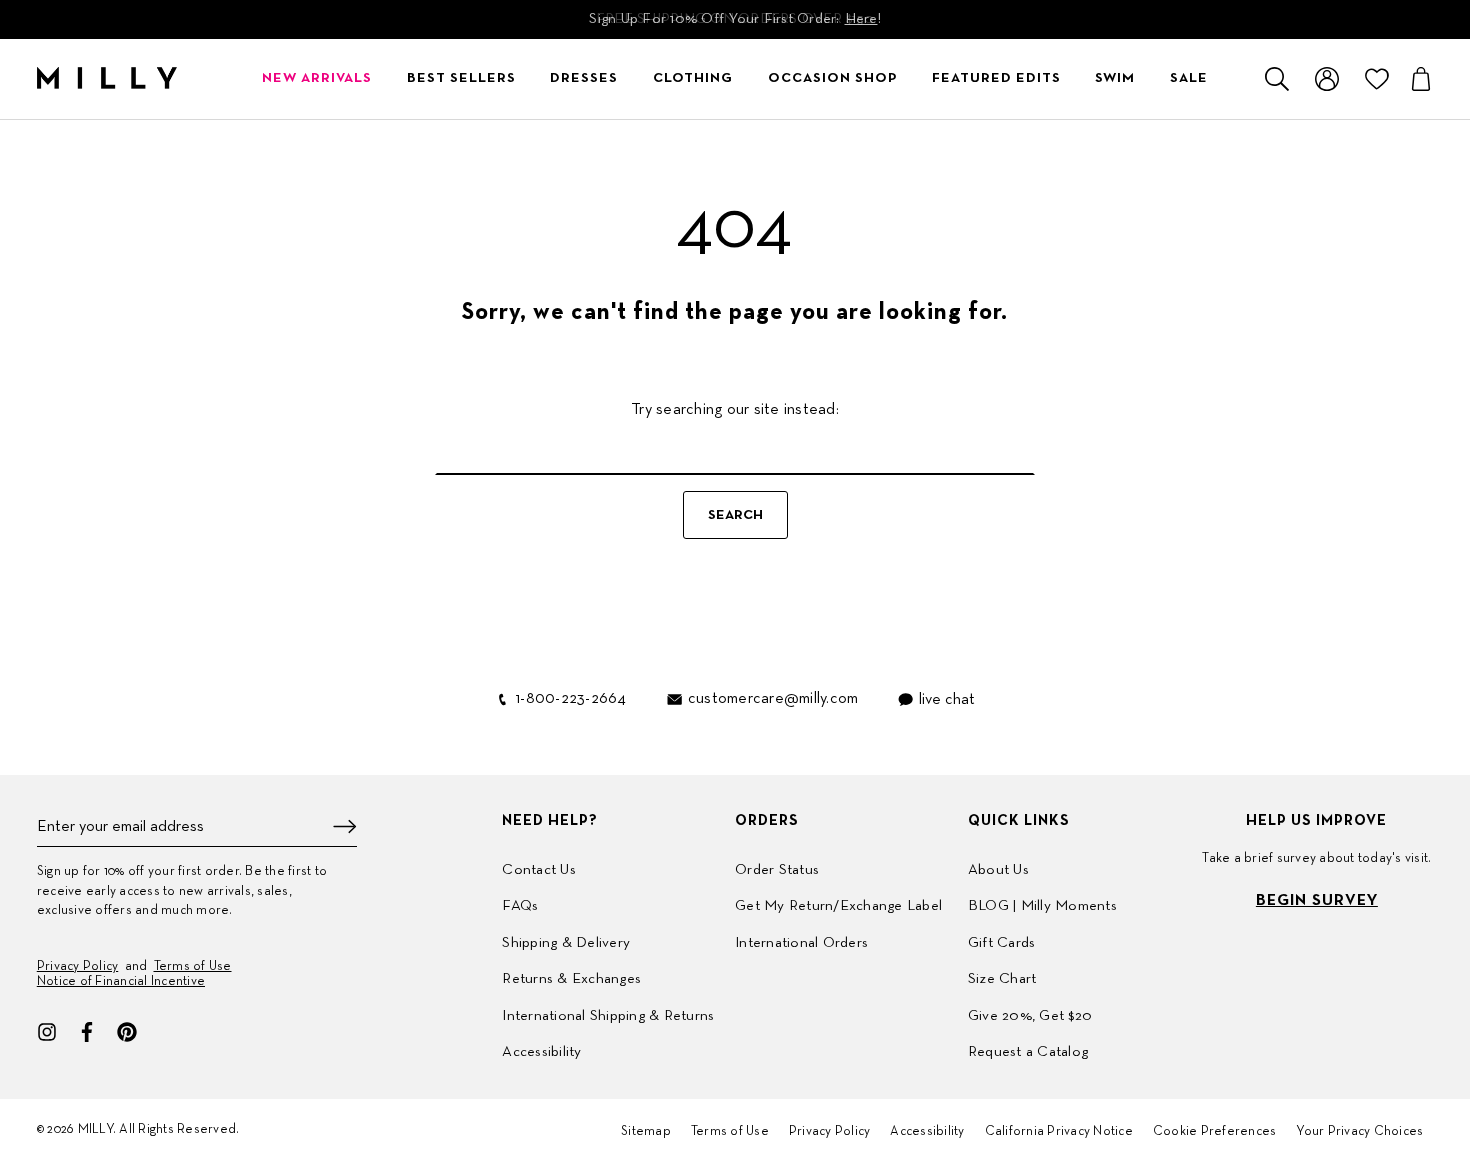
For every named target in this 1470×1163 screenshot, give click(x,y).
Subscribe (345, 826)
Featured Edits (996, 78)
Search (735, 515)
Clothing (693, 78)
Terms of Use (193, 967)
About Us (998, 870)
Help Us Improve (1316, 821)
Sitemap (646, 1132)
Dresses (584, 78)
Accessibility (541, 1052)
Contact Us (539, 870)
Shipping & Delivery (566, 943)
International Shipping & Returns (608, 1016)
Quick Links (1019, 821)
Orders (767, 821)
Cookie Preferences (1215, 1132)
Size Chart (1002, 979)
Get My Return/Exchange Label (838, 906)
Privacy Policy (78, 967)
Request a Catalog (1028, 1052)
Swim (1115, 78)
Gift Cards (1002, 943)
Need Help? (550, 821)
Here (861, 19)
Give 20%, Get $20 (1030, 1016)
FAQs (520, 906)
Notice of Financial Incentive (121, 982)
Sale (1189, 78)
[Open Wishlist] (1377, 79)
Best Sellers (461, 78)
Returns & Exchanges (571, 979)
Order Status (777, 870)
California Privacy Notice (1059, 1132)
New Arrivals (317, 78)
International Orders (801, 943)
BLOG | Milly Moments (1042, 906)
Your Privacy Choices (1359, 1132)
